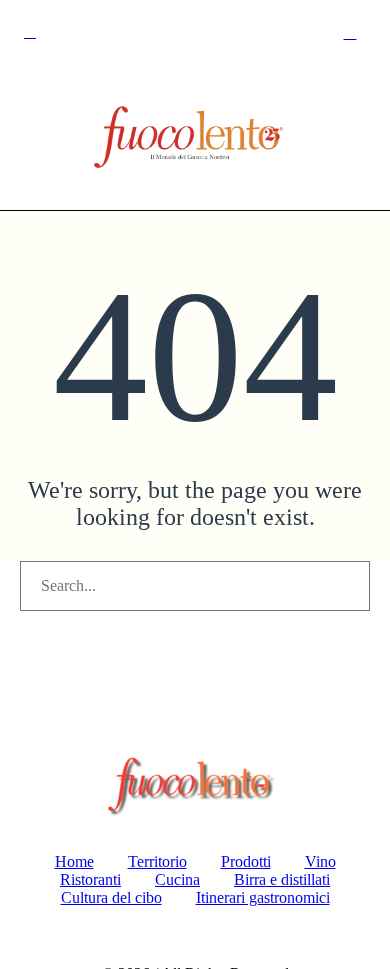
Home (74, 861)
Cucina (177, 879)
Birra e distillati (282, 879)
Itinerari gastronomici (263, 897)
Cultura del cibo (111, 897)
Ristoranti (90, 879)
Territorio (157, 861)
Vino (320, 861)
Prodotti (246, 861)
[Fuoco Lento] (195, 140)
